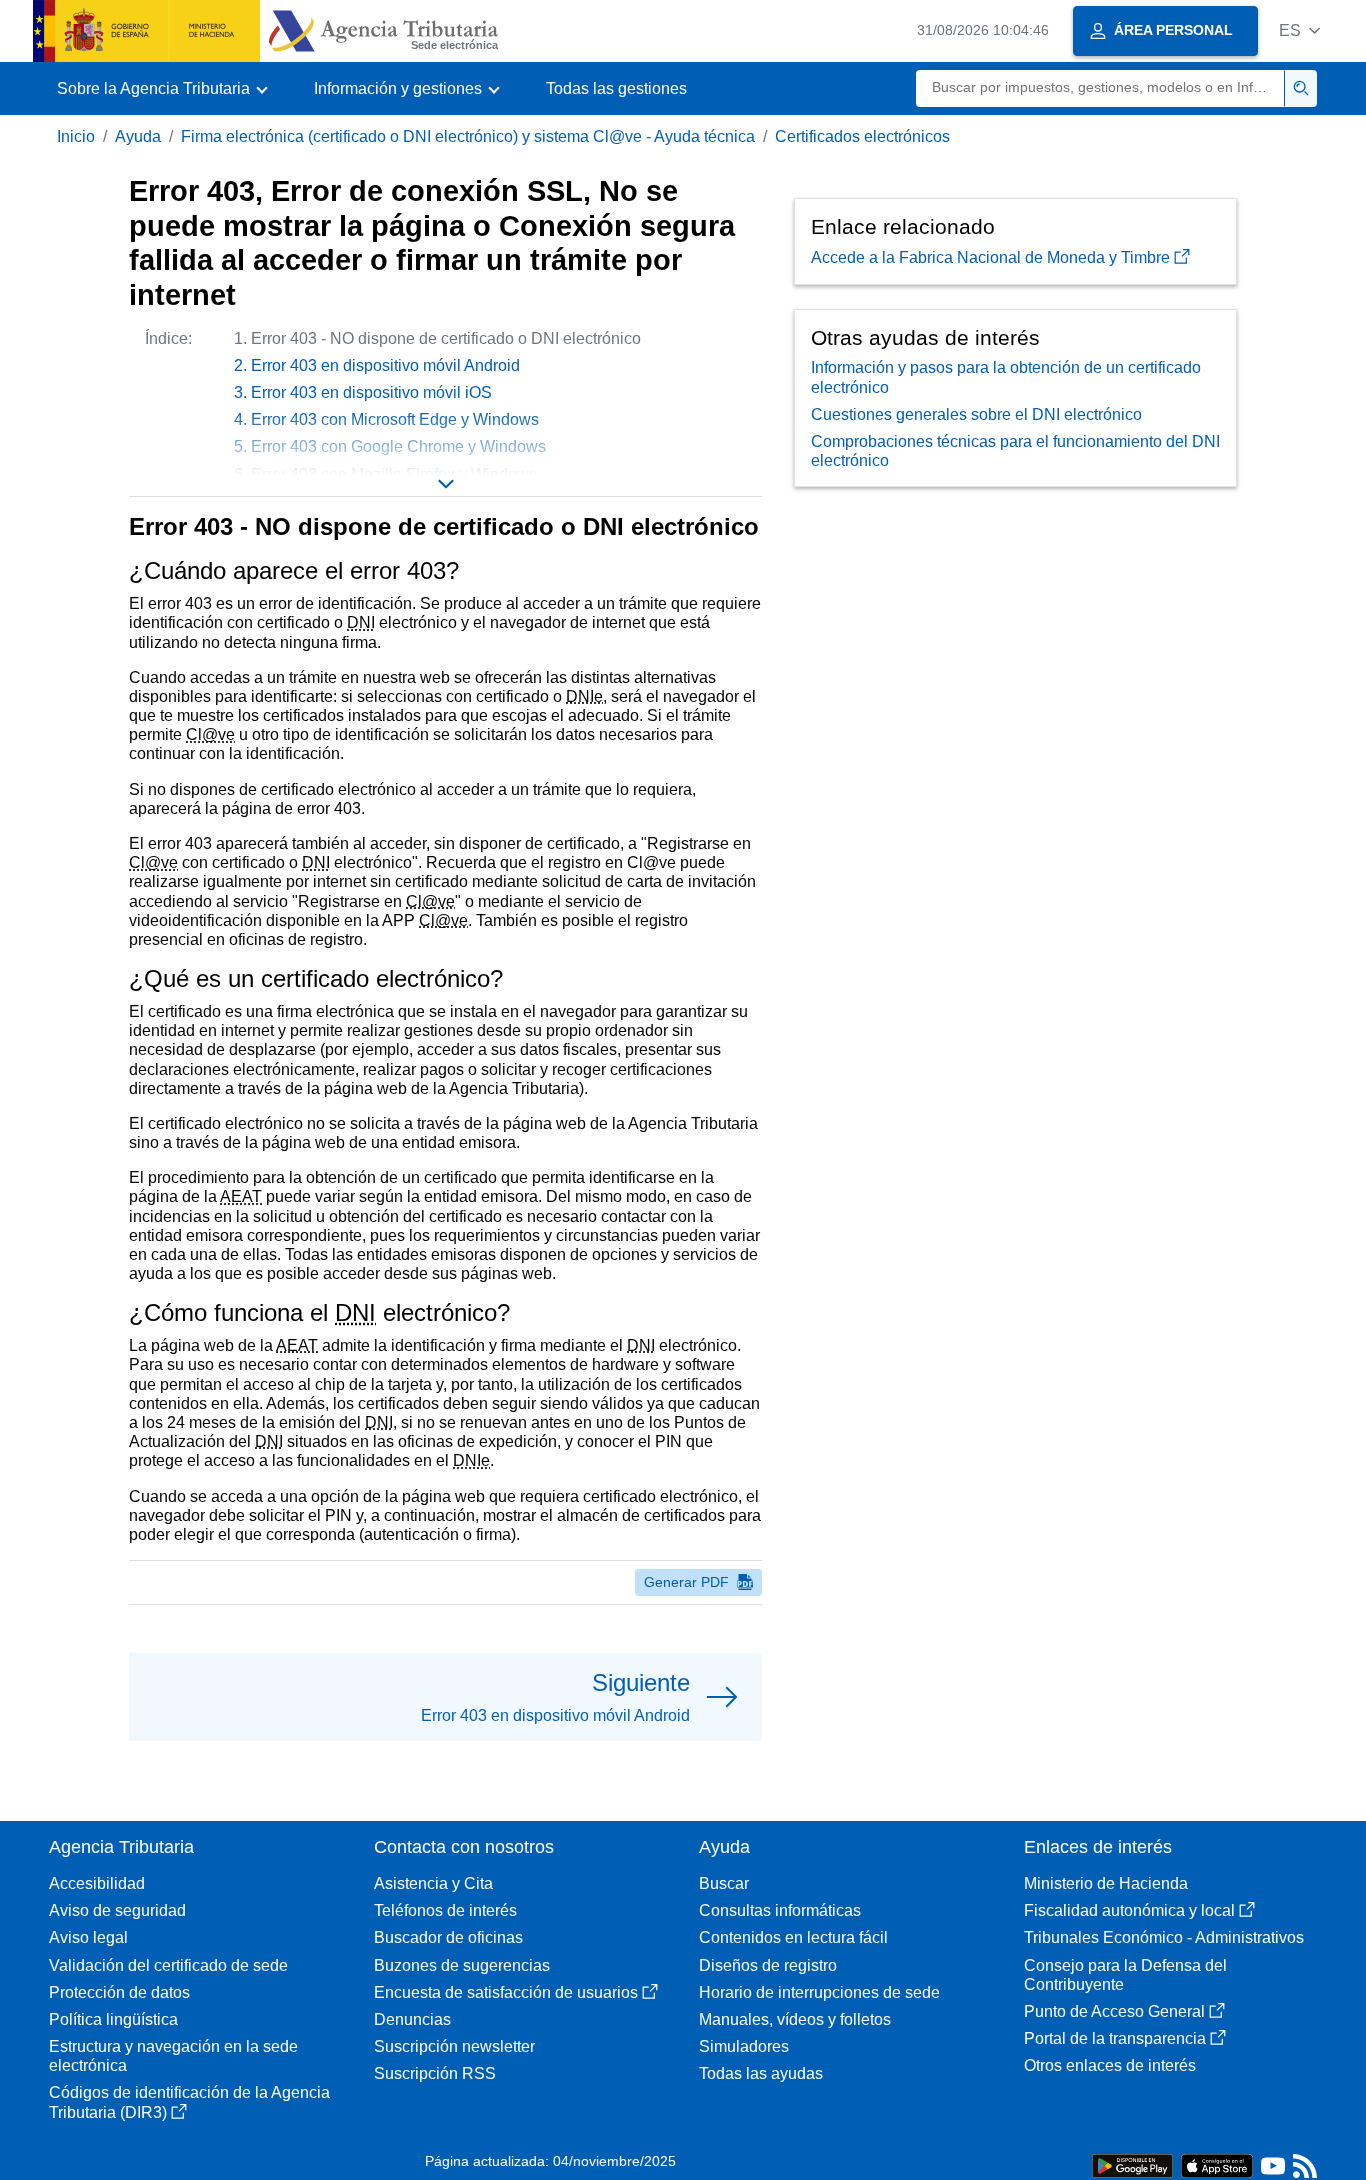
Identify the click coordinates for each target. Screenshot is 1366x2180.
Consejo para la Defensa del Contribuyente (1125, 1975)
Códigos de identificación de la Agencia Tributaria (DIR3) (189, 2102)
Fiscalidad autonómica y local (1129, 1910)
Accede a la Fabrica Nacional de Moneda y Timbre (990, 257)
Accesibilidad (97, 1883)
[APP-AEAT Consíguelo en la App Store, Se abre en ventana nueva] (1217, 2164)
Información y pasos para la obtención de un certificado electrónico (1006, 377)
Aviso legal (88, 1937)
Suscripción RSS (435, 2073)
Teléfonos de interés (445, 1910)
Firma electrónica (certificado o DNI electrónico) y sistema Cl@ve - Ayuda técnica (468, 136)
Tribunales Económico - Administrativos (1164, 1937)
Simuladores (744, 2046)
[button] (1299, 30)
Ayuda (138, 136)
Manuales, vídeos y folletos (795, 2019)
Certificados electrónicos (862, 136)
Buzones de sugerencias (462, 1965)
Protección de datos (119, 1992)
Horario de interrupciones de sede (819, 1992)
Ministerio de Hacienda (1106, 1883)
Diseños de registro (768, 1965)
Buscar (724, 1883)
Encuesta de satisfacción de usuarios (506, 1992)
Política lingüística (113, 2019)
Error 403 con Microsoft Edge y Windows (395, 419)
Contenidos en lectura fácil (793, 1937)
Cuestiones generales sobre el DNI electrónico (976, 414)
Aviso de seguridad (117, 1910)
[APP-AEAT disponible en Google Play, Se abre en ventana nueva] (1132, 2164)
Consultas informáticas (780, 1910)
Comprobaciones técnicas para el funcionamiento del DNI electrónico (1015, 451)
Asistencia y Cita (433, 1883)
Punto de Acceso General (1114, 2011)
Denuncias (412, 2019)
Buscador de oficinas (448, 1937)
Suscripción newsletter (454, 2046)
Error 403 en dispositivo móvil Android (385, 365)
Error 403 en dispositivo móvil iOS (371, 392)
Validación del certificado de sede (168, 1965)
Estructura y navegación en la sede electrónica (173, 2056)
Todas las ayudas (761, 2073)
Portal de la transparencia (1115, 2038)
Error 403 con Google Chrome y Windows (398, 446)
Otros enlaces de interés (1110, 2065)
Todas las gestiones (616, 88)
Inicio (76, 136)
